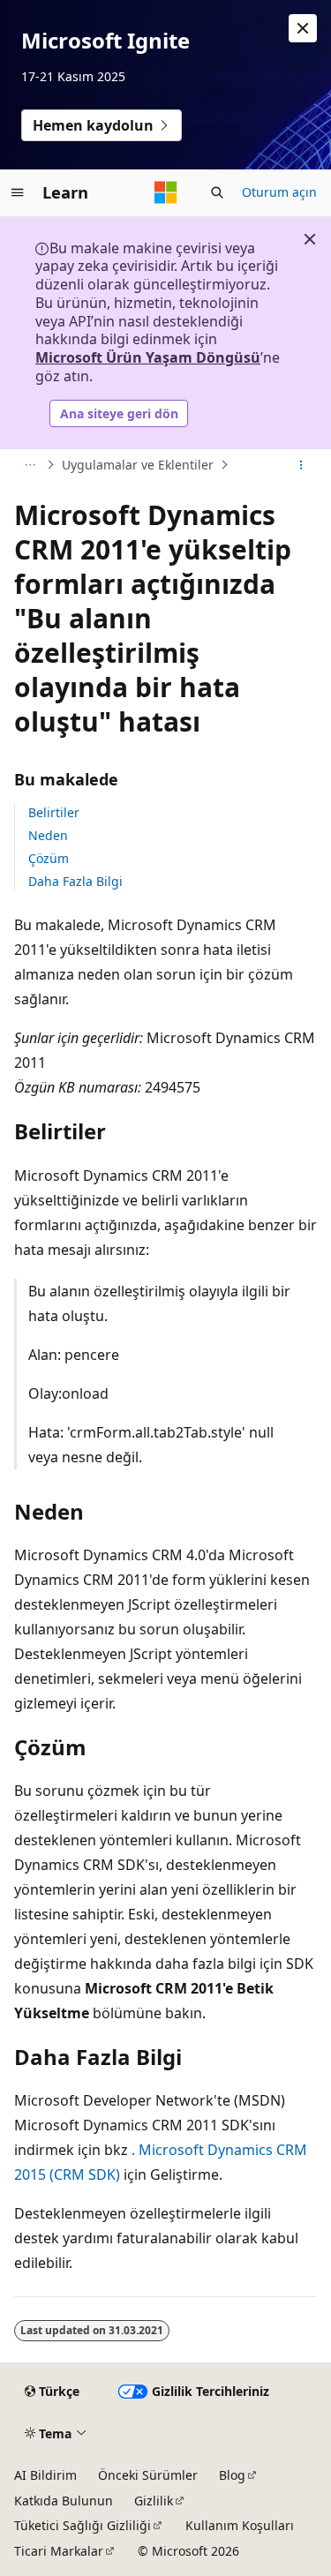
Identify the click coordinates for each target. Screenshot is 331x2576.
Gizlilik (154, 2501)
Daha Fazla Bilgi (75, 881)
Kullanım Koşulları (240, 2525)
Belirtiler (54, 812)
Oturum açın (279, 192)
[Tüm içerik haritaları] (30, 465)
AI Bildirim (45, 2475)
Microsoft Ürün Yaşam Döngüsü (148, 357)
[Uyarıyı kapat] (303, 28)
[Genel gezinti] (18, 192)
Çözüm (49, 858)
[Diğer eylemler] (301, 465)
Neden (48, 835)
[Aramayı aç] (217, 192)
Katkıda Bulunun (64, 2501)
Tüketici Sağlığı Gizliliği (83, 2525)
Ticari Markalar (59, 2551)
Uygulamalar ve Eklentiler (138, 465)
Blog (232, 2475)
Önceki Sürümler (148, 2475)
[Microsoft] (166, 192)
